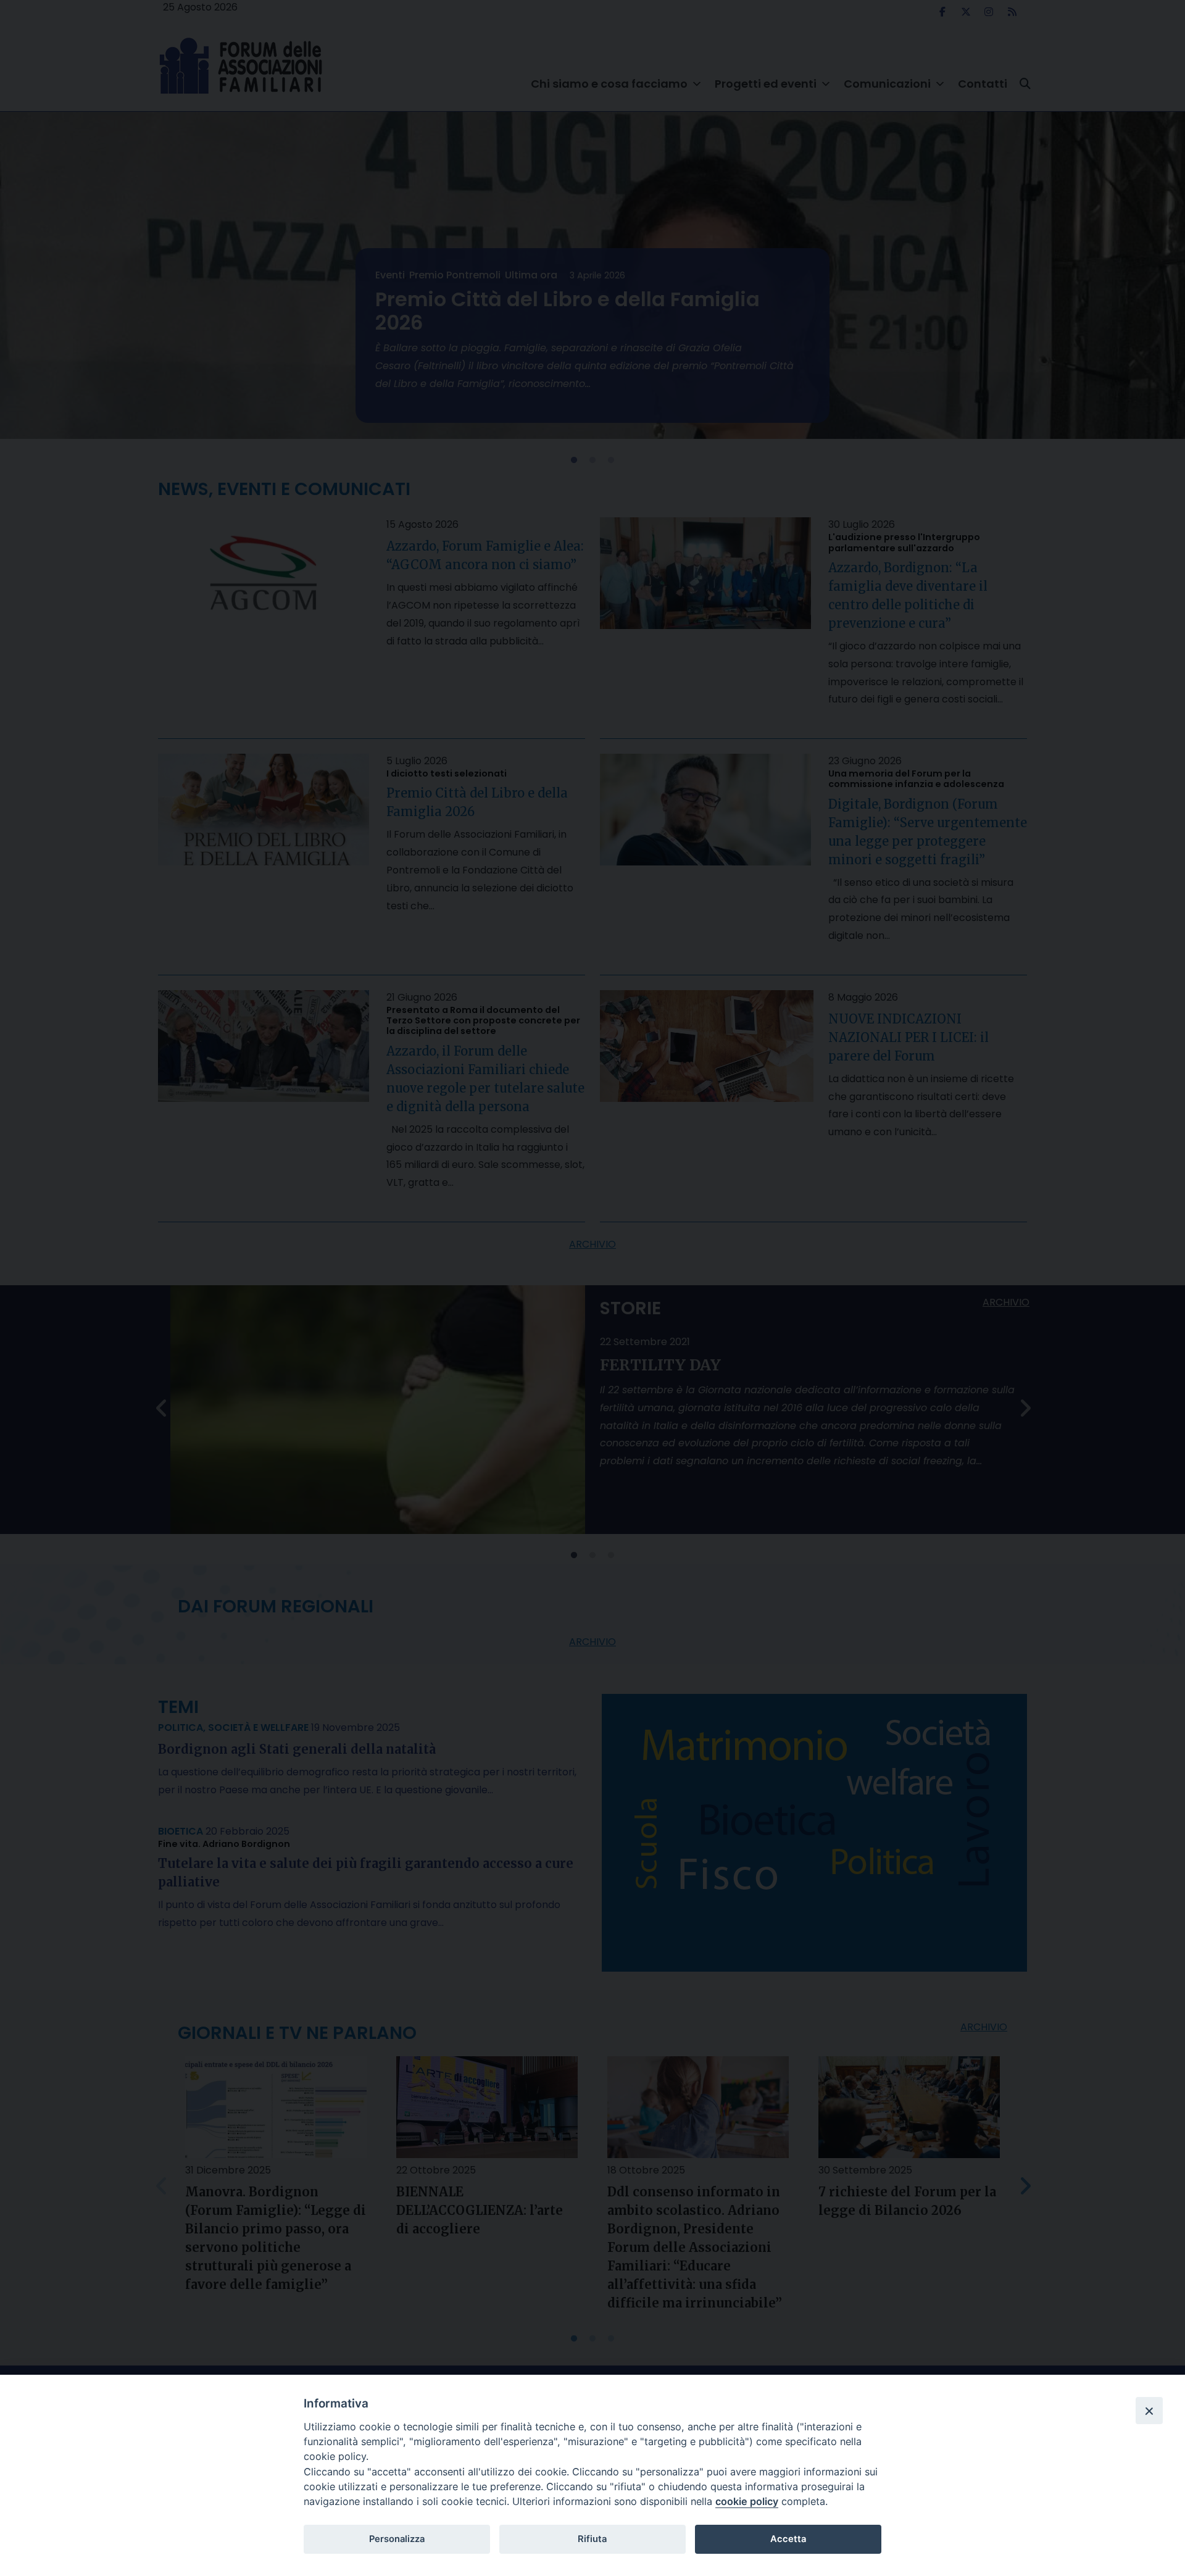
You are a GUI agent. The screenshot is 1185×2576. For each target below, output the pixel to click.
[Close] (1149, 2411)
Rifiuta (592, 2539)
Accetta (788, 2539)
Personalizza (397, 2539)
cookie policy (747, 2501)
